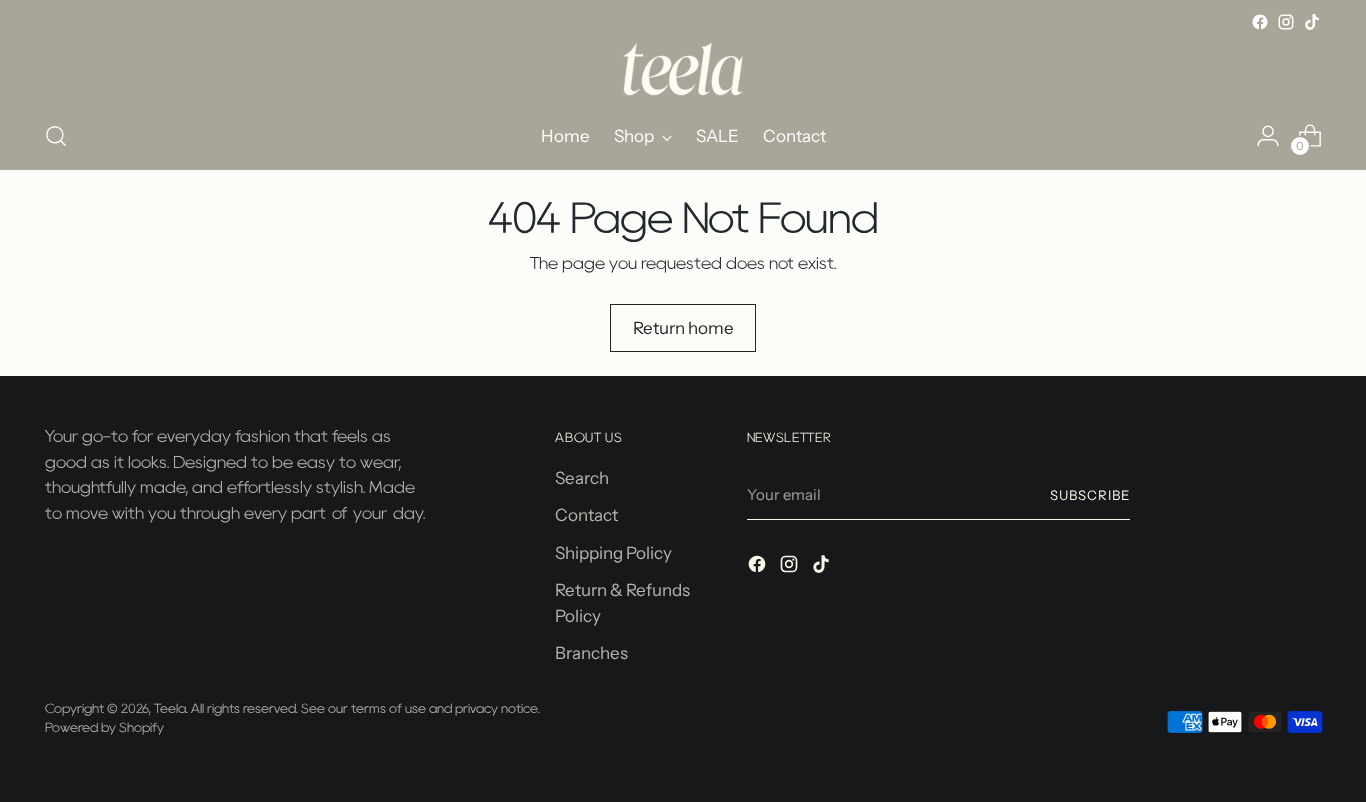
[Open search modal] (56, 136)
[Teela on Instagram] (1286, 22)
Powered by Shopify (104, 727)
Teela (170, 708)
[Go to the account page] (1268, 136)
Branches (591, 653)
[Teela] (683, 69)
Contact (586, 515)
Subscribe (1090, 495)
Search (582, 478)
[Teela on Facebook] (1260, 22)
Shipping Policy (613, 553)
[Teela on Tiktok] (1312, 22)
